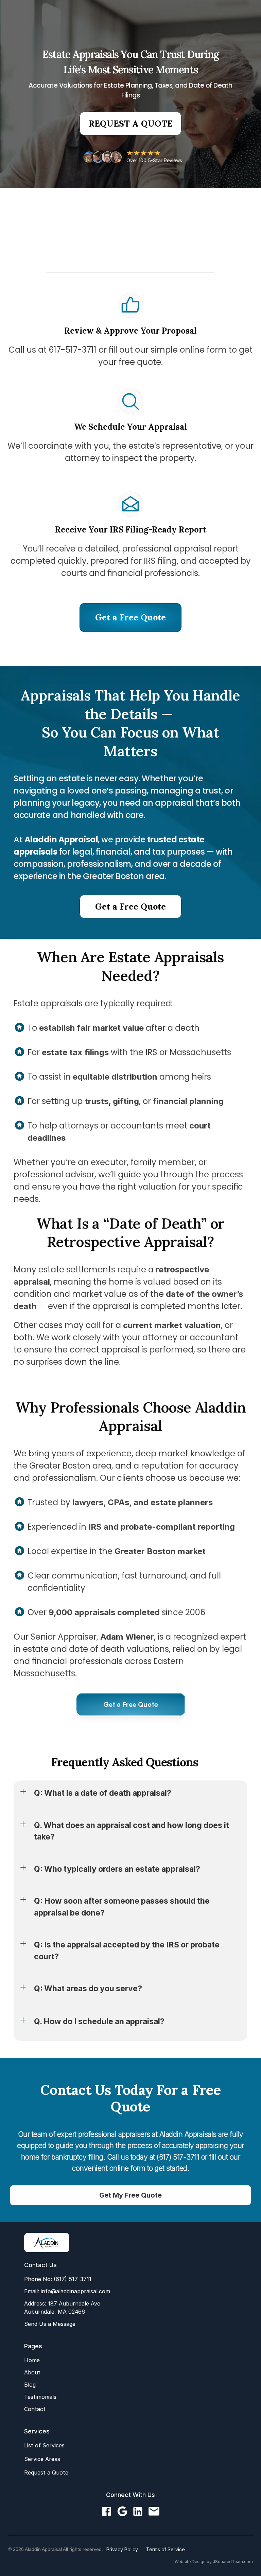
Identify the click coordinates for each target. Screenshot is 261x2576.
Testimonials (40, 2397)
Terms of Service (166, 2549)
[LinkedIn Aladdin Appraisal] (138, 2512)
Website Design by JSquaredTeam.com (214, 2562)
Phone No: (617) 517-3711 (58, 2279)
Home (32, 2360)
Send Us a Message (50, 2324)
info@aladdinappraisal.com (75, 2291)
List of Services (44, 2445)
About (32, 2372)
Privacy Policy (122, 2549)
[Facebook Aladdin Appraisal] (107, 2512)
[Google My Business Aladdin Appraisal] (122, 2512)
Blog (30, 2385)
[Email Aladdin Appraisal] (154, 2512)
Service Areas (42, 2459)
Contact (35, 2409)
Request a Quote (46, 2472)
